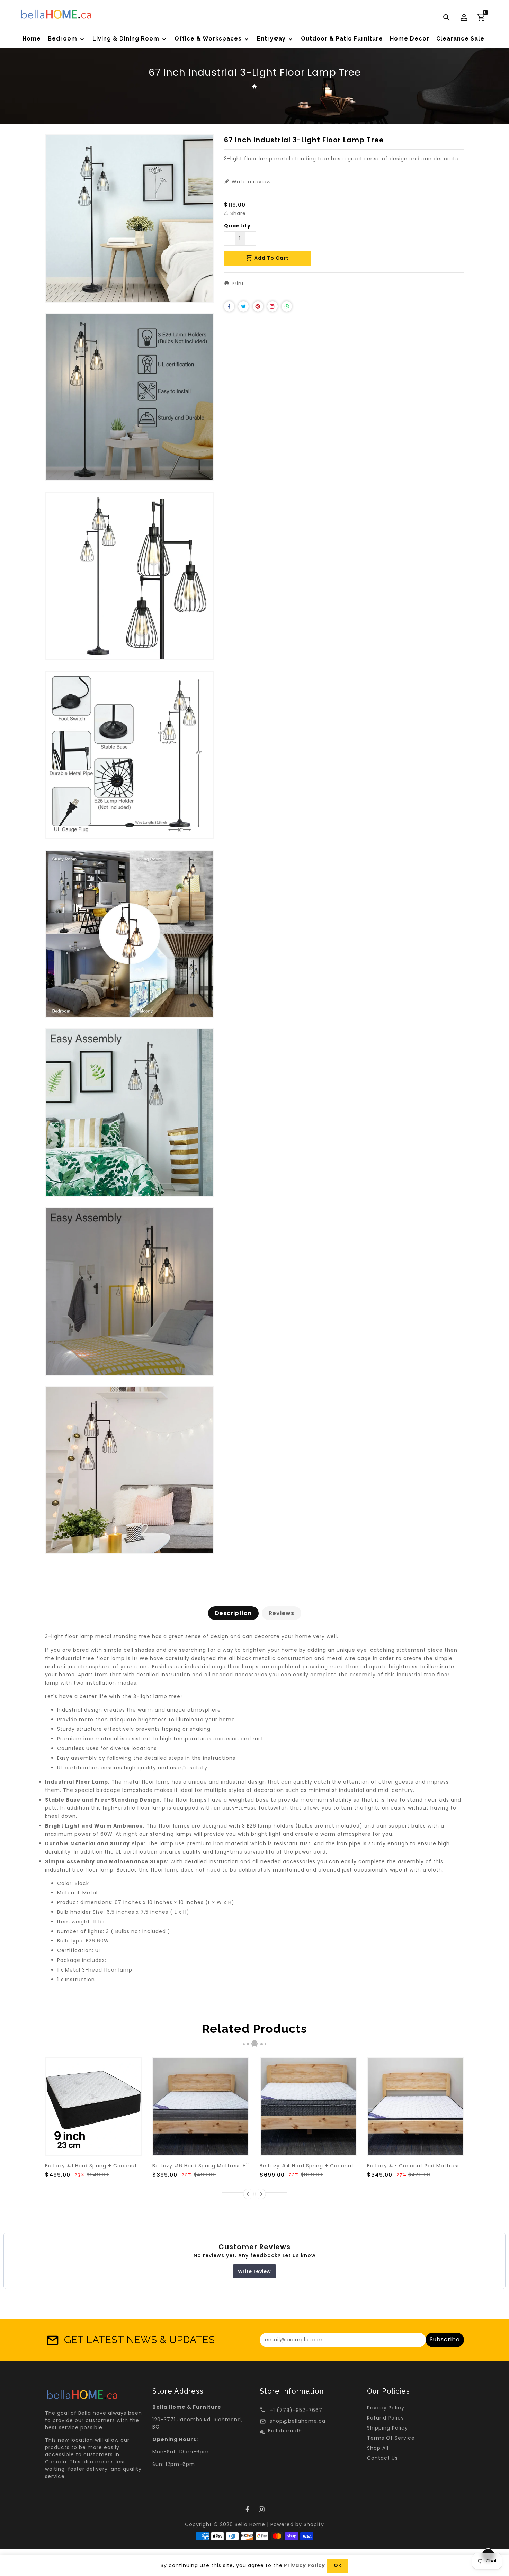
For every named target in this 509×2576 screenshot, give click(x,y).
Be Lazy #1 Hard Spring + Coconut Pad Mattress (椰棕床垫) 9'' (128, 2166)
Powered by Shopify (297, 2524)
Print (237, 284)
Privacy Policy (386, 2408)
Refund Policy (386, 2418)
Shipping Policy (387, 2428)
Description (233, 1613)
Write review (254, 2271)
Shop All (378, 2448)
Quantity (237, 226)
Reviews (282, 1613)
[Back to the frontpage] (255, 86)
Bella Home (250, 2524)
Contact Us (382, 2458)
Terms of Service (391, 2438)
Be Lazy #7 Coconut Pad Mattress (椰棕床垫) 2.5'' (434, 2166)
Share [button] (237, 213)
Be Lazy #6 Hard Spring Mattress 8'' (201, 2166)
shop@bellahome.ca (298, 2421)
